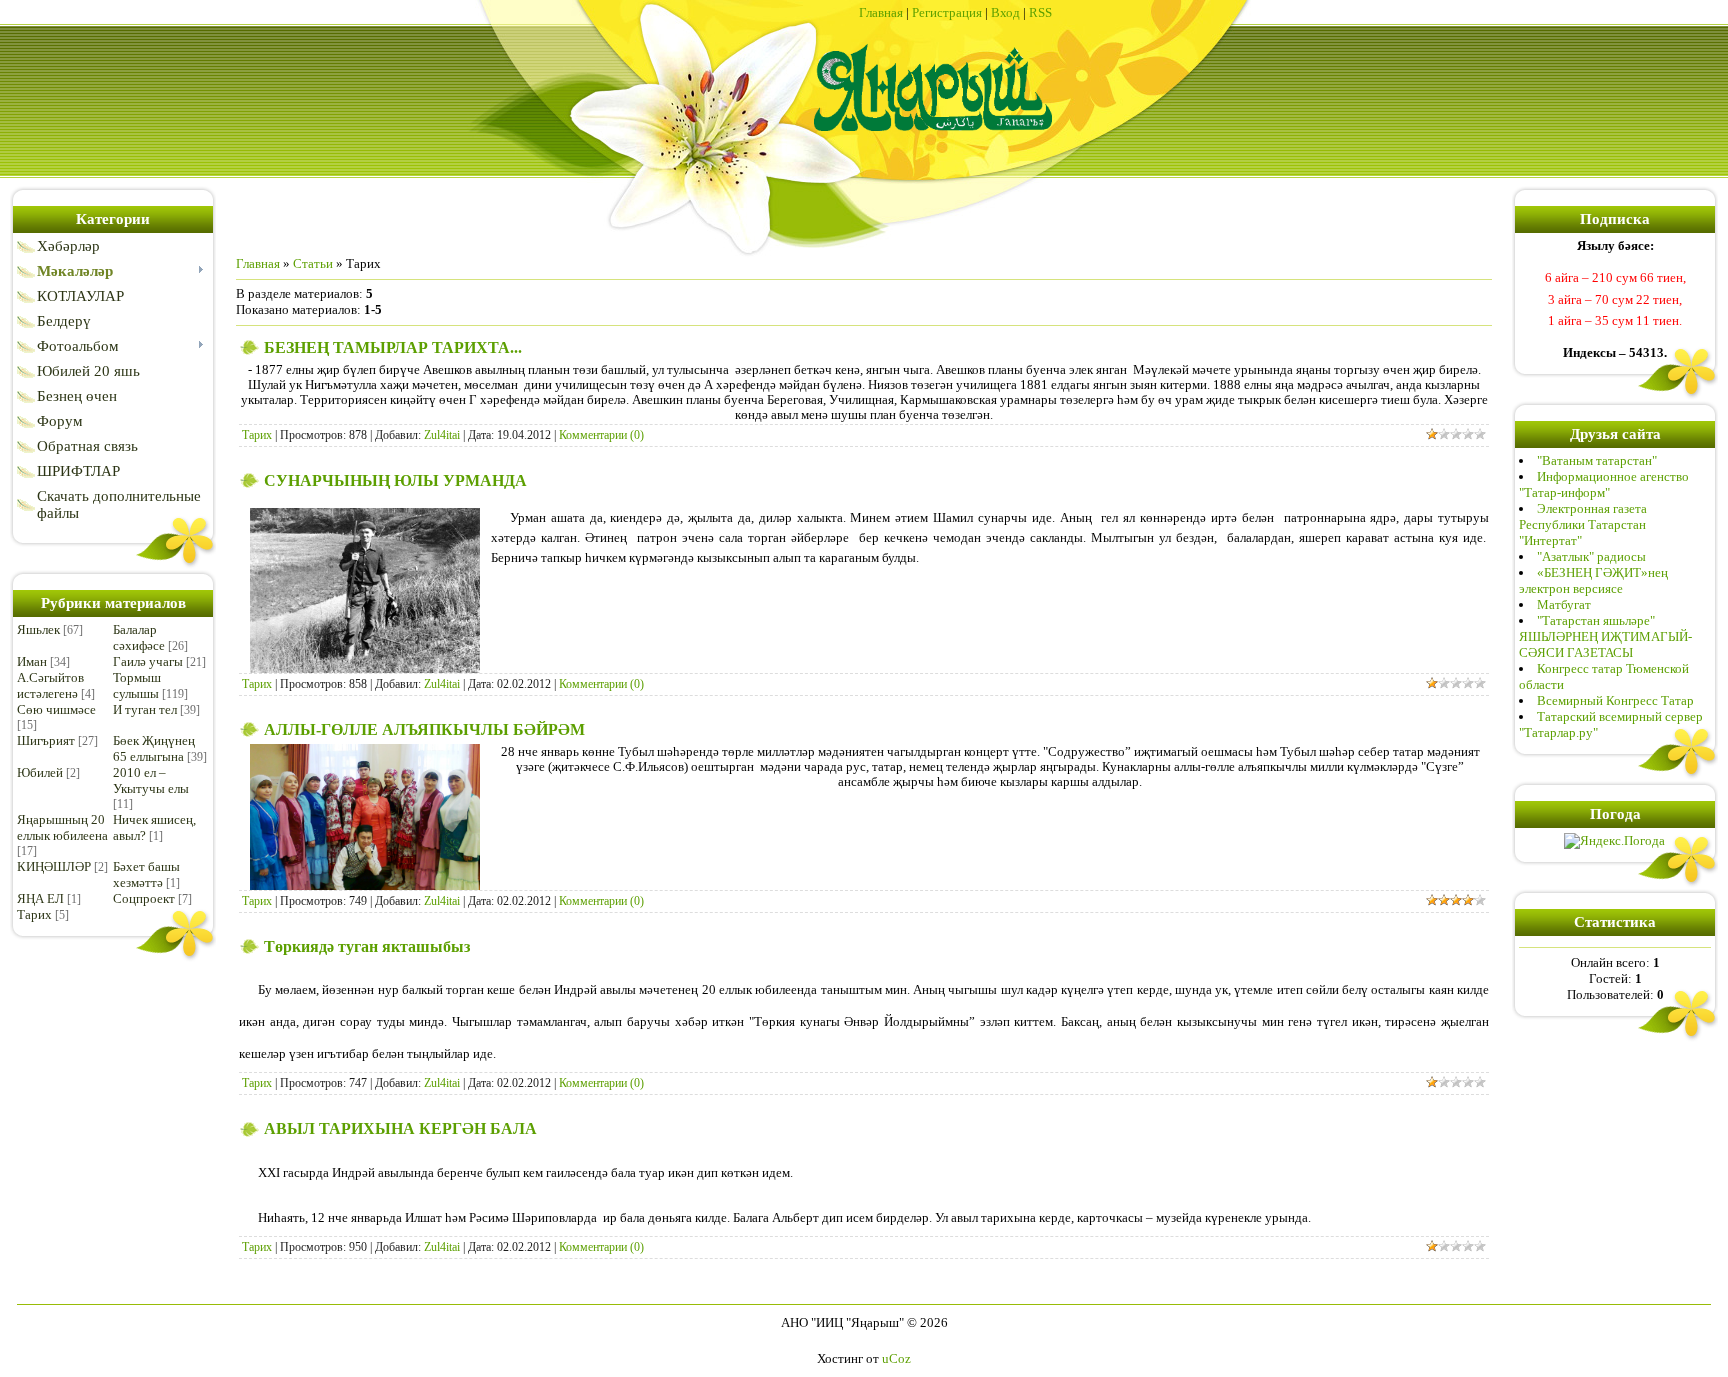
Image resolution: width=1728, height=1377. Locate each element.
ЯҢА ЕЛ (40, 898)
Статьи (313, 263)
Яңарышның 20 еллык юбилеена (62, 827)
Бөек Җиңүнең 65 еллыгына (154, 748)
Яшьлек (38, 629)
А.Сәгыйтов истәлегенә (50, 685)
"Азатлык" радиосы (1591, 556)
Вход (1005, 12)
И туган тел (145, 709)
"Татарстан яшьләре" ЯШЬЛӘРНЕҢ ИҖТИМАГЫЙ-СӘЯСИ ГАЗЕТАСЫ (1605, 636)
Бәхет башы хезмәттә (146, 874)
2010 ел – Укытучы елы (151, 780)
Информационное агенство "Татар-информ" (1604, 484)
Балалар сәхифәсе (139, 637)
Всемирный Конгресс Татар (1615, 700)
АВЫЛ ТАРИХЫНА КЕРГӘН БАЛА (400, 1128)
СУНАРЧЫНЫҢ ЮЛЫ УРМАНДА (395, 480)
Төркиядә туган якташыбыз (367, 946)
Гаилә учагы (148, 661)
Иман (32, 661)
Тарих (34, 914)
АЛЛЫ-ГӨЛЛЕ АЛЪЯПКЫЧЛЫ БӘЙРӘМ (424, 729)
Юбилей (40, 772)
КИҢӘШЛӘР (54, 866)
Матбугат (1564, 604)
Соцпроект (144, 898)
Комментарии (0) (601, 435)
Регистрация (947, 12)
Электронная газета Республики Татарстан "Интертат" (1583, 524)
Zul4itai (442, 435)
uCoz (896, 1358)
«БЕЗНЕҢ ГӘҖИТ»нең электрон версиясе (1593, 580)
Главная (881, 12)
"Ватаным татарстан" (1597, 460)
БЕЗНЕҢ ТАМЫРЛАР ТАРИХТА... (393, 347)
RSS (1040, 12)
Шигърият (46, 740)
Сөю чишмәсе (56, 709)
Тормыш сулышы (137, 685)
